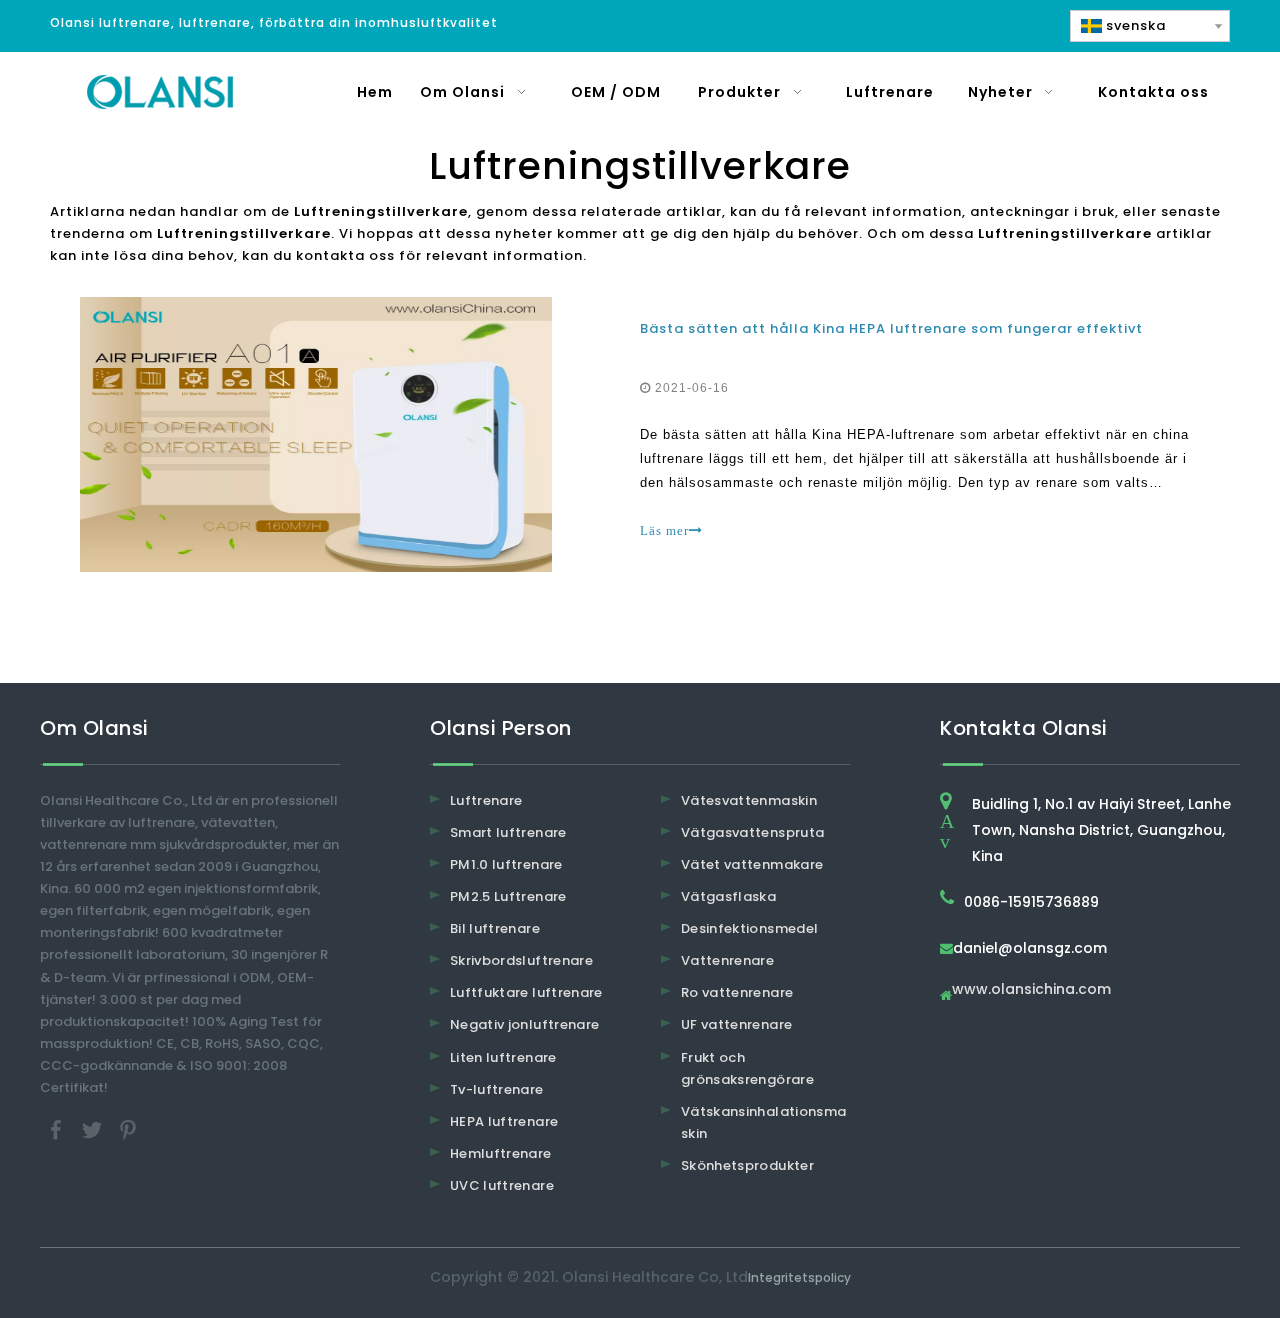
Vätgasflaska (728, 896)
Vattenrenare (727, 960)
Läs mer (664, 530)
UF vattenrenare (736, 1024)
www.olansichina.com (1031, 990)
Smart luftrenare (508, 832)
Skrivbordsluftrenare (521, 960)
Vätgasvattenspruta (752, 832)
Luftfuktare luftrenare (526, 992)
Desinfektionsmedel (749, 928)
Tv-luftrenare (497, 1089)
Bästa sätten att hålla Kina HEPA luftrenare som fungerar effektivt (891, 328)
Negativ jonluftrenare (524, 1024)
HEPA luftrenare (504, 1121)
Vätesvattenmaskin (749, 800)
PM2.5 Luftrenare (508, 896)
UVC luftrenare (502, 1185)
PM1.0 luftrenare (506, 864)
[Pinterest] (128, 1129)
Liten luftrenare (503, 1057)
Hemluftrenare (501, 1153)
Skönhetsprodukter (747, 1165)
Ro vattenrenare (737, 992)
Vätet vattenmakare (752, 864)
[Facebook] (58, 1129)
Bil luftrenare (495, 928)
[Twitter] (94, 1129)
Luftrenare (486, 800)
